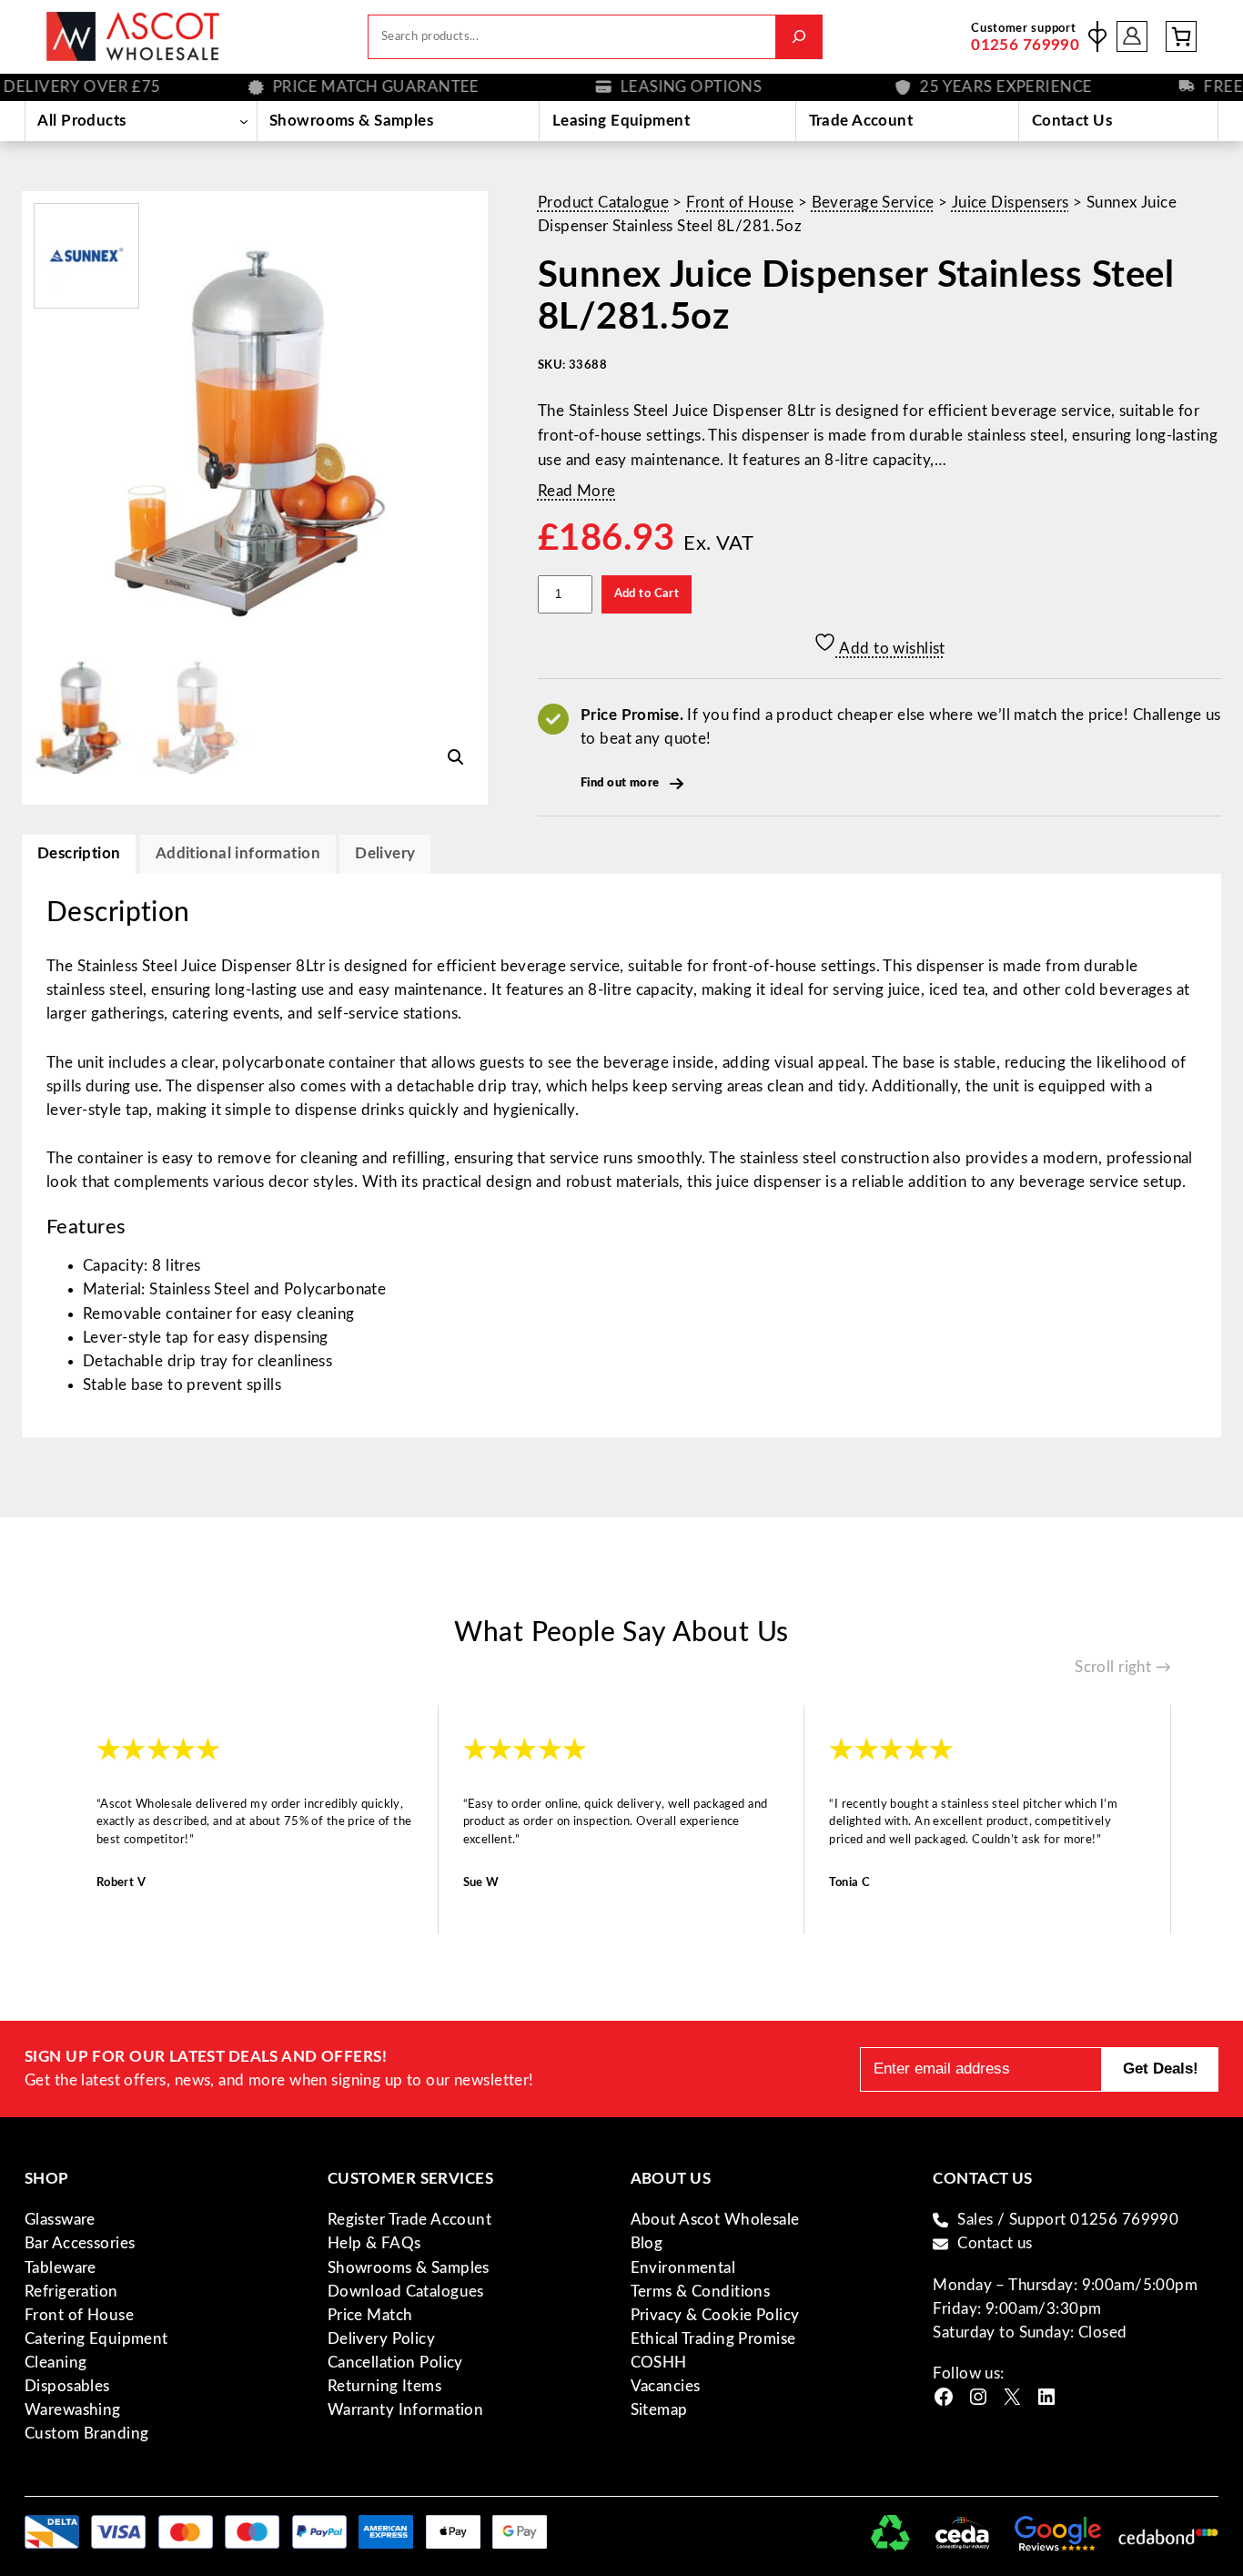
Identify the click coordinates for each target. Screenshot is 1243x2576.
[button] (456, 757)
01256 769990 (1025, 45)
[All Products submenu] (244, 121)
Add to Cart (647, 593)
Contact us (995, 2243)
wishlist (1097, 36)
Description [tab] (79, 853)
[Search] (798, 37)
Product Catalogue (603, 203)
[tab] (385, 854)
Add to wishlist (891, 649)
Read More (577, 491)
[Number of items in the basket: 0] (1181, 36)
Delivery (385, 853)
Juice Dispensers (1011, 203)
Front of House (740, 203)
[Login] (1132, 37)
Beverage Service (873, 203)
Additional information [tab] (238, 853)
